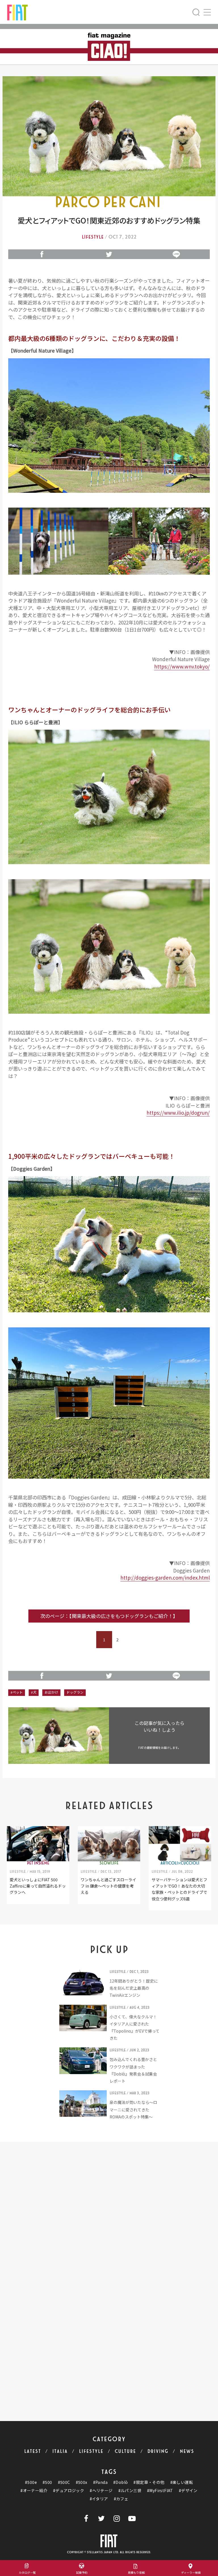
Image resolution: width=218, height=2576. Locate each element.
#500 (47, 2482)
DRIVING (158, 2451)
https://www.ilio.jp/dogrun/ (178, 1113)
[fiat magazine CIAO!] (17, 12)
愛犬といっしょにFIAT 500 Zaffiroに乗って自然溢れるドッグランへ (38, 1886)
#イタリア (99, 2499)
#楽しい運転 (182, 2482)
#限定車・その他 (149, 2482)
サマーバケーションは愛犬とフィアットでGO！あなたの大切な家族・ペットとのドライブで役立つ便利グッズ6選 (179, 1889)
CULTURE (125, 2451)
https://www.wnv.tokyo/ (182, 666)
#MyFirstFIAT (160, 2491)
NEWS (187, 2451)
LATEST (33, 2451)
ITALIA (60, 2451)
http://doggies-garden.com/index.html (165, 1577)
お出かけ (51, 1692)
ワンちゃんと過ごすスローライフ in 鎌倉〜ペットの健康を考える (108, 1886)
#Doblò (120, 2482)
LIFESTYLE (91, 2451)
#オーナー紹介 (34, 2491)
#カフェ (121, 2499)
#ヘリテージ (101, 2491)
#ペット (17, 1692)
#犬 (34, 1692)
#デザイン (188, 2491)
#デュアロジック (69, 2491)
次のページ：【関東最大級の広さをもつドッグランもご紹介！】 (109, 1616)
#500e (31, 2482)
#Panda (100, 2482)
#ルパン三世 (130, 2491)
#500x (82, 2482)
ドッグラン (75, 1692)
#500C (64, 2482)
